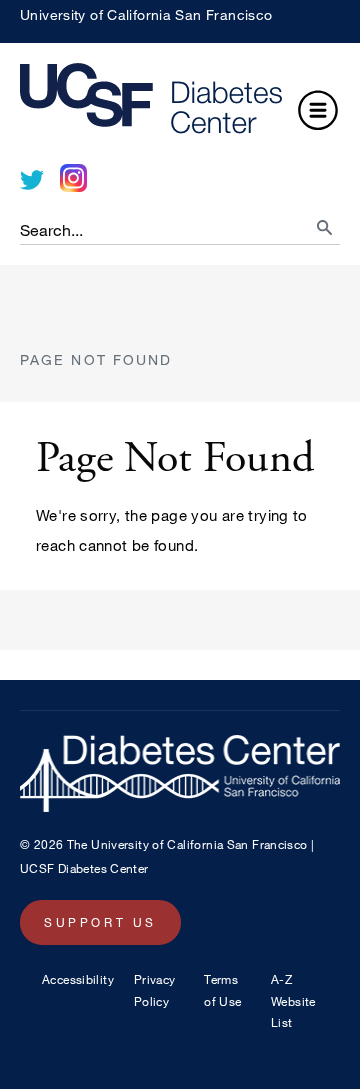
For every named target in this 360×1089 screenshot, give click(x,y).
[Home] (180, 103)
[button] (318, 112)
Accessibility (78, 979)
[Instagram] (73, 178)
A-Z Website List (293, 1000)
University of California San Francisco (146, 14)
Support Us (100, 922)
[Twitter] (32, 180)
